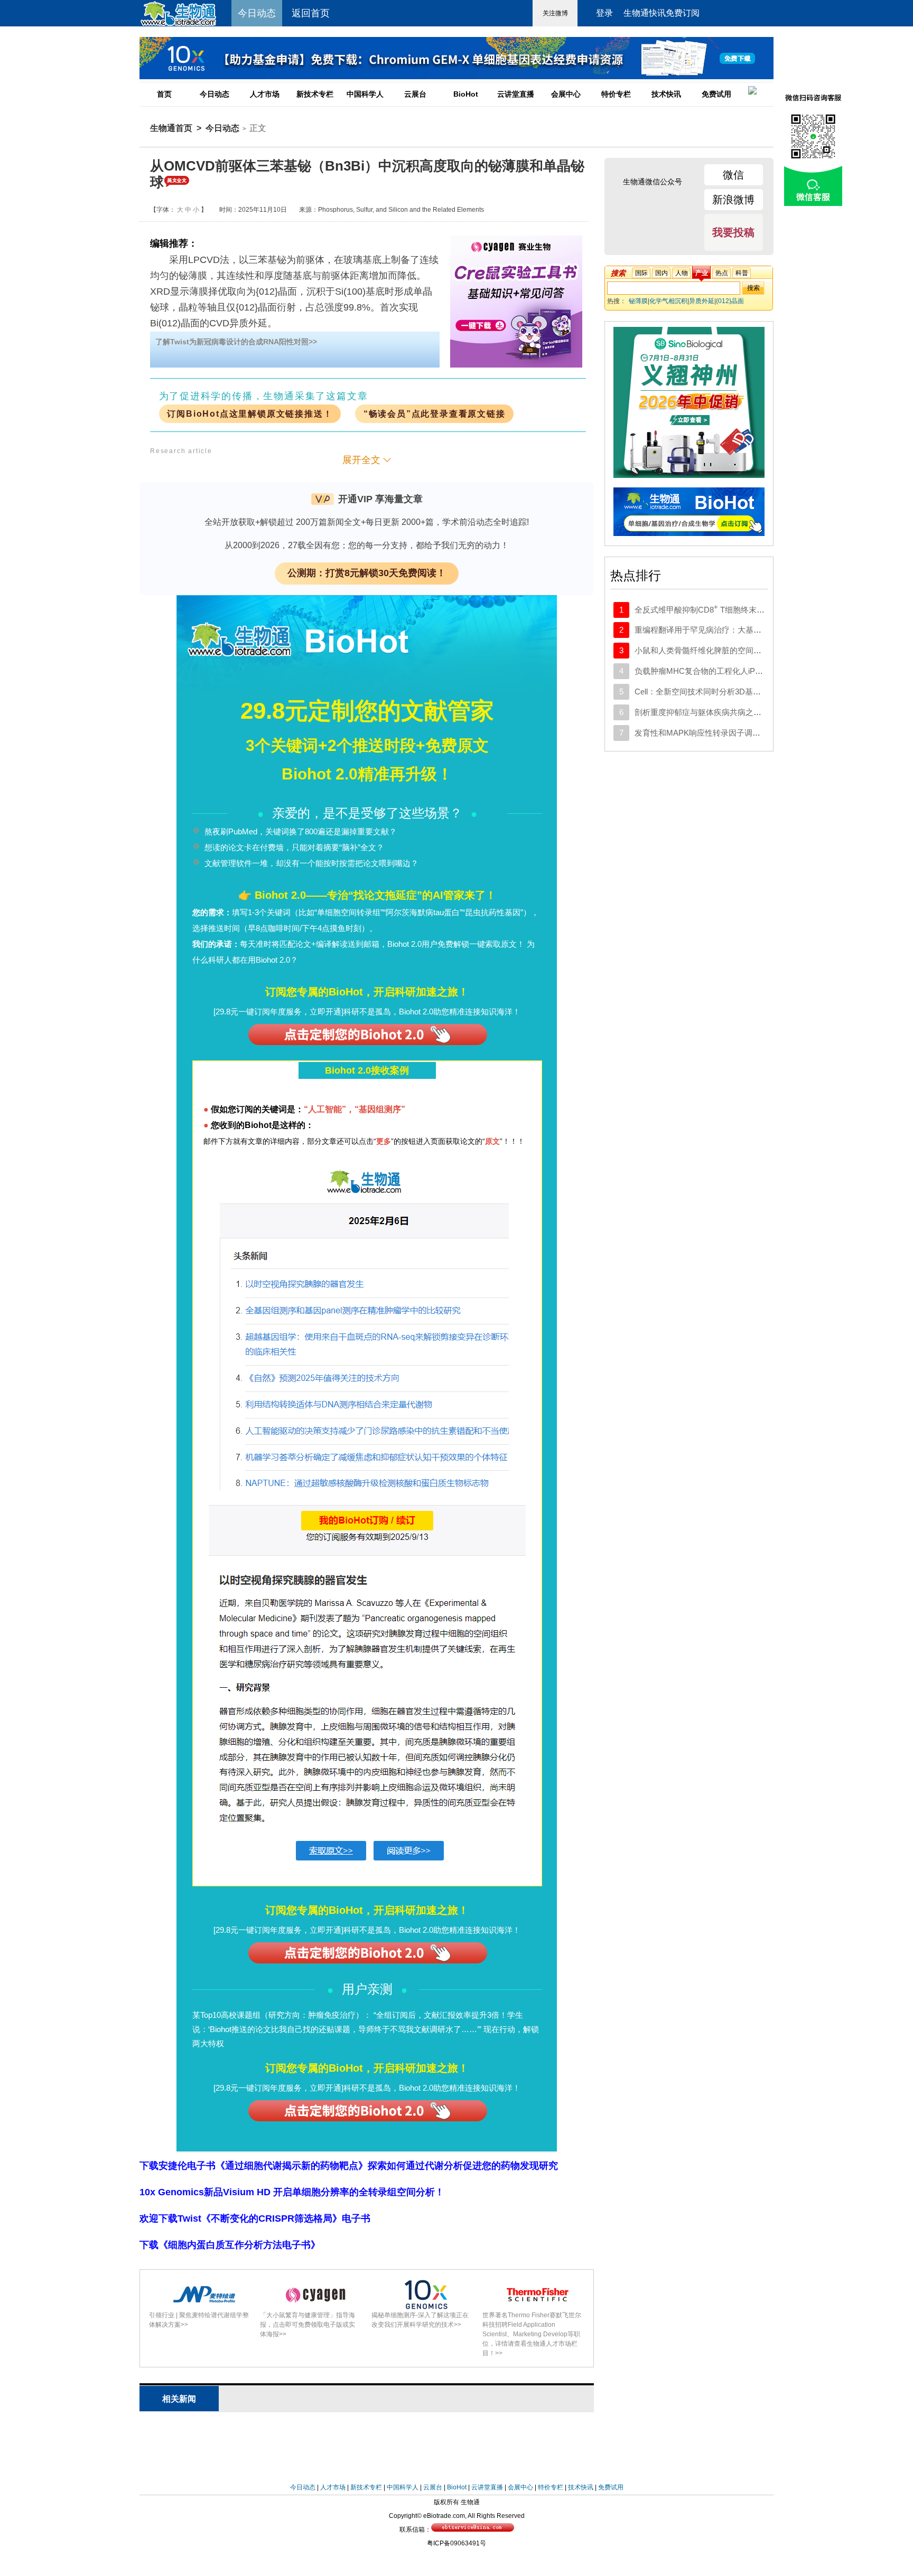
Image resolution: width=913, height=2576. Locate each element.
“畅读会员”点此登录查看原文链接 (435, 414)
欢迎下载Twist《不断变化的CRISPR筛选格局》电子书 (255, 2218)
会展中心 (566, 94)
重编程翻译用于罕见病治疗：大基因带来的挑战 (718, 630)
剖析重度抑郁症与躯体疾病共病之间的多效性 (714, 712)
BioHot (466, 94)
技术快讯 (666, 94)
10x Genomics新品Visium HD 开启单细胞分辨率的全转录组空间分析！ (292, 2192)
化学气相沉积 (668, 301)
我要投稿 (733, 232)
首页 (164, 94)
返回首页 (311, 13)
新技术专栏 (315, 94)
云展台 (415, 94)
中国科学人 (365, 94)
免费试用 (716, 94)
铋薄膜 (638, 301)
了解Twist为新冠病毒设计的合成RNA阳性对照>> (236, 342)
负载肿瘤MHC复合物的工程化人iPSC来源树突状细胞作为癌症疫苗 (752, 671)
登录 (604, 13)
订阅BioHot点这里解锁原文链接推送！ (250, 414)
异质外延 (702, 301)
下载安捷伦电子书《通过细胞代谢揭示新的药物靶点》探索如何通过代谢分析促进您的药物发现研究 (349, 2166)
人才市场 (265, 94)
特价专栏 (616, 94)
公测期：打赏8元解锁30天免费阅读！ (367, 573)
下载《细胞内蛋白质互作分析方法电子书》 (230, 2245)
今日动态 (215, 94)
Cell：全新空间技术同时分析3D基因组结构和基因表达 (729, 692)
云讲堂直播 (516, 94)
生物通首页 (171, 128)
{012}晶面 (730, 301)
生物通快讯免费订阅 (662, 13)
